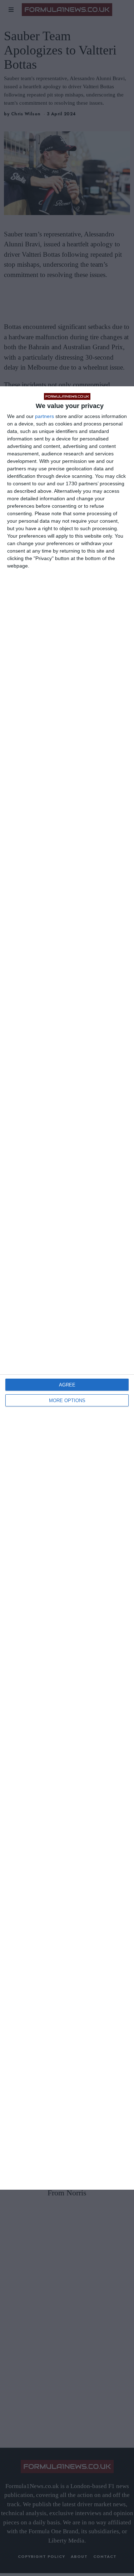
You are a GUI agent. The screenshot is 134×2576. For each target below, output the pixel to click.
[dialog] (67, 1288)
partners (44, 416)
